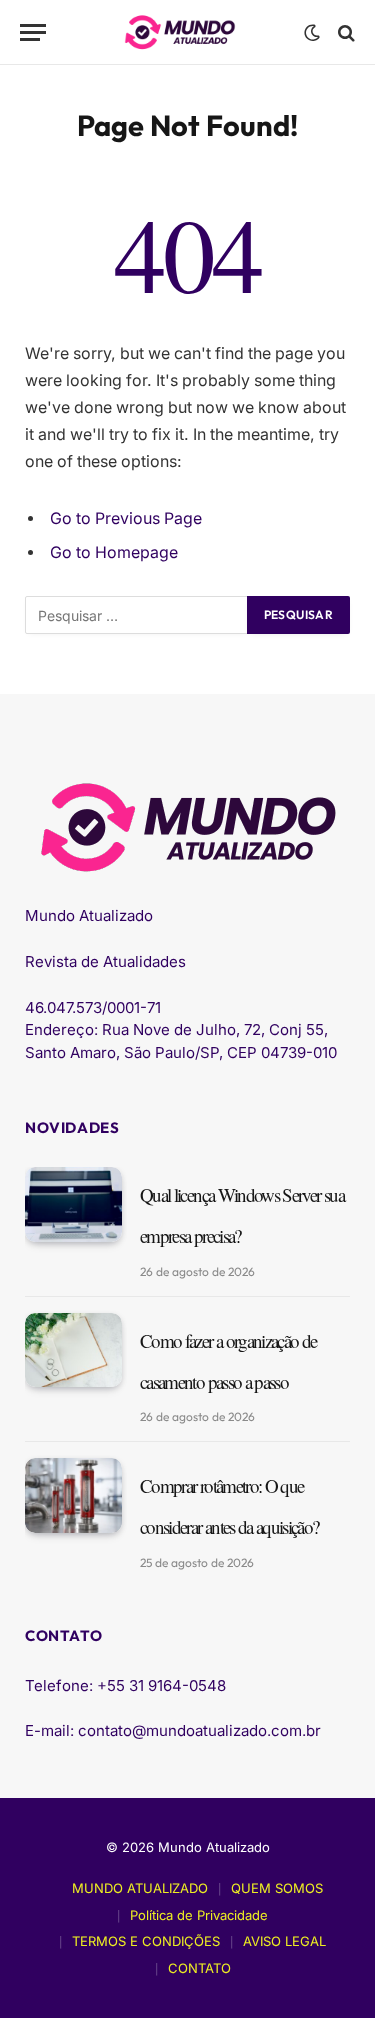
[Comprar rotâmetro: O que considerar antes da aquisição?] (73, 1495)
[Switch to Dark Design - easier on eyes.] (312, 33)
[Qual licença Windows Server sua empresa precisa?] (73, 1204)
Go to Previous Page (126, 518)
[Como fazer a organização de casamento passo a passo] (73, 1350)
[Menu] (33, 32)
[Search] (344, 32)
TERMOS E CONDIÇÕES (146, 1941)
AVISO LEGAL (284, 1941)
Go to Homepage (114, 552)
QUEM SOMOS (277, 1888)
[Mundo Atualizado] (180, 32)
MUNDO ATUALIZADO (140, 1888)
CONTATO (199, 1968)
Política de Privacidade (199, 1915)
